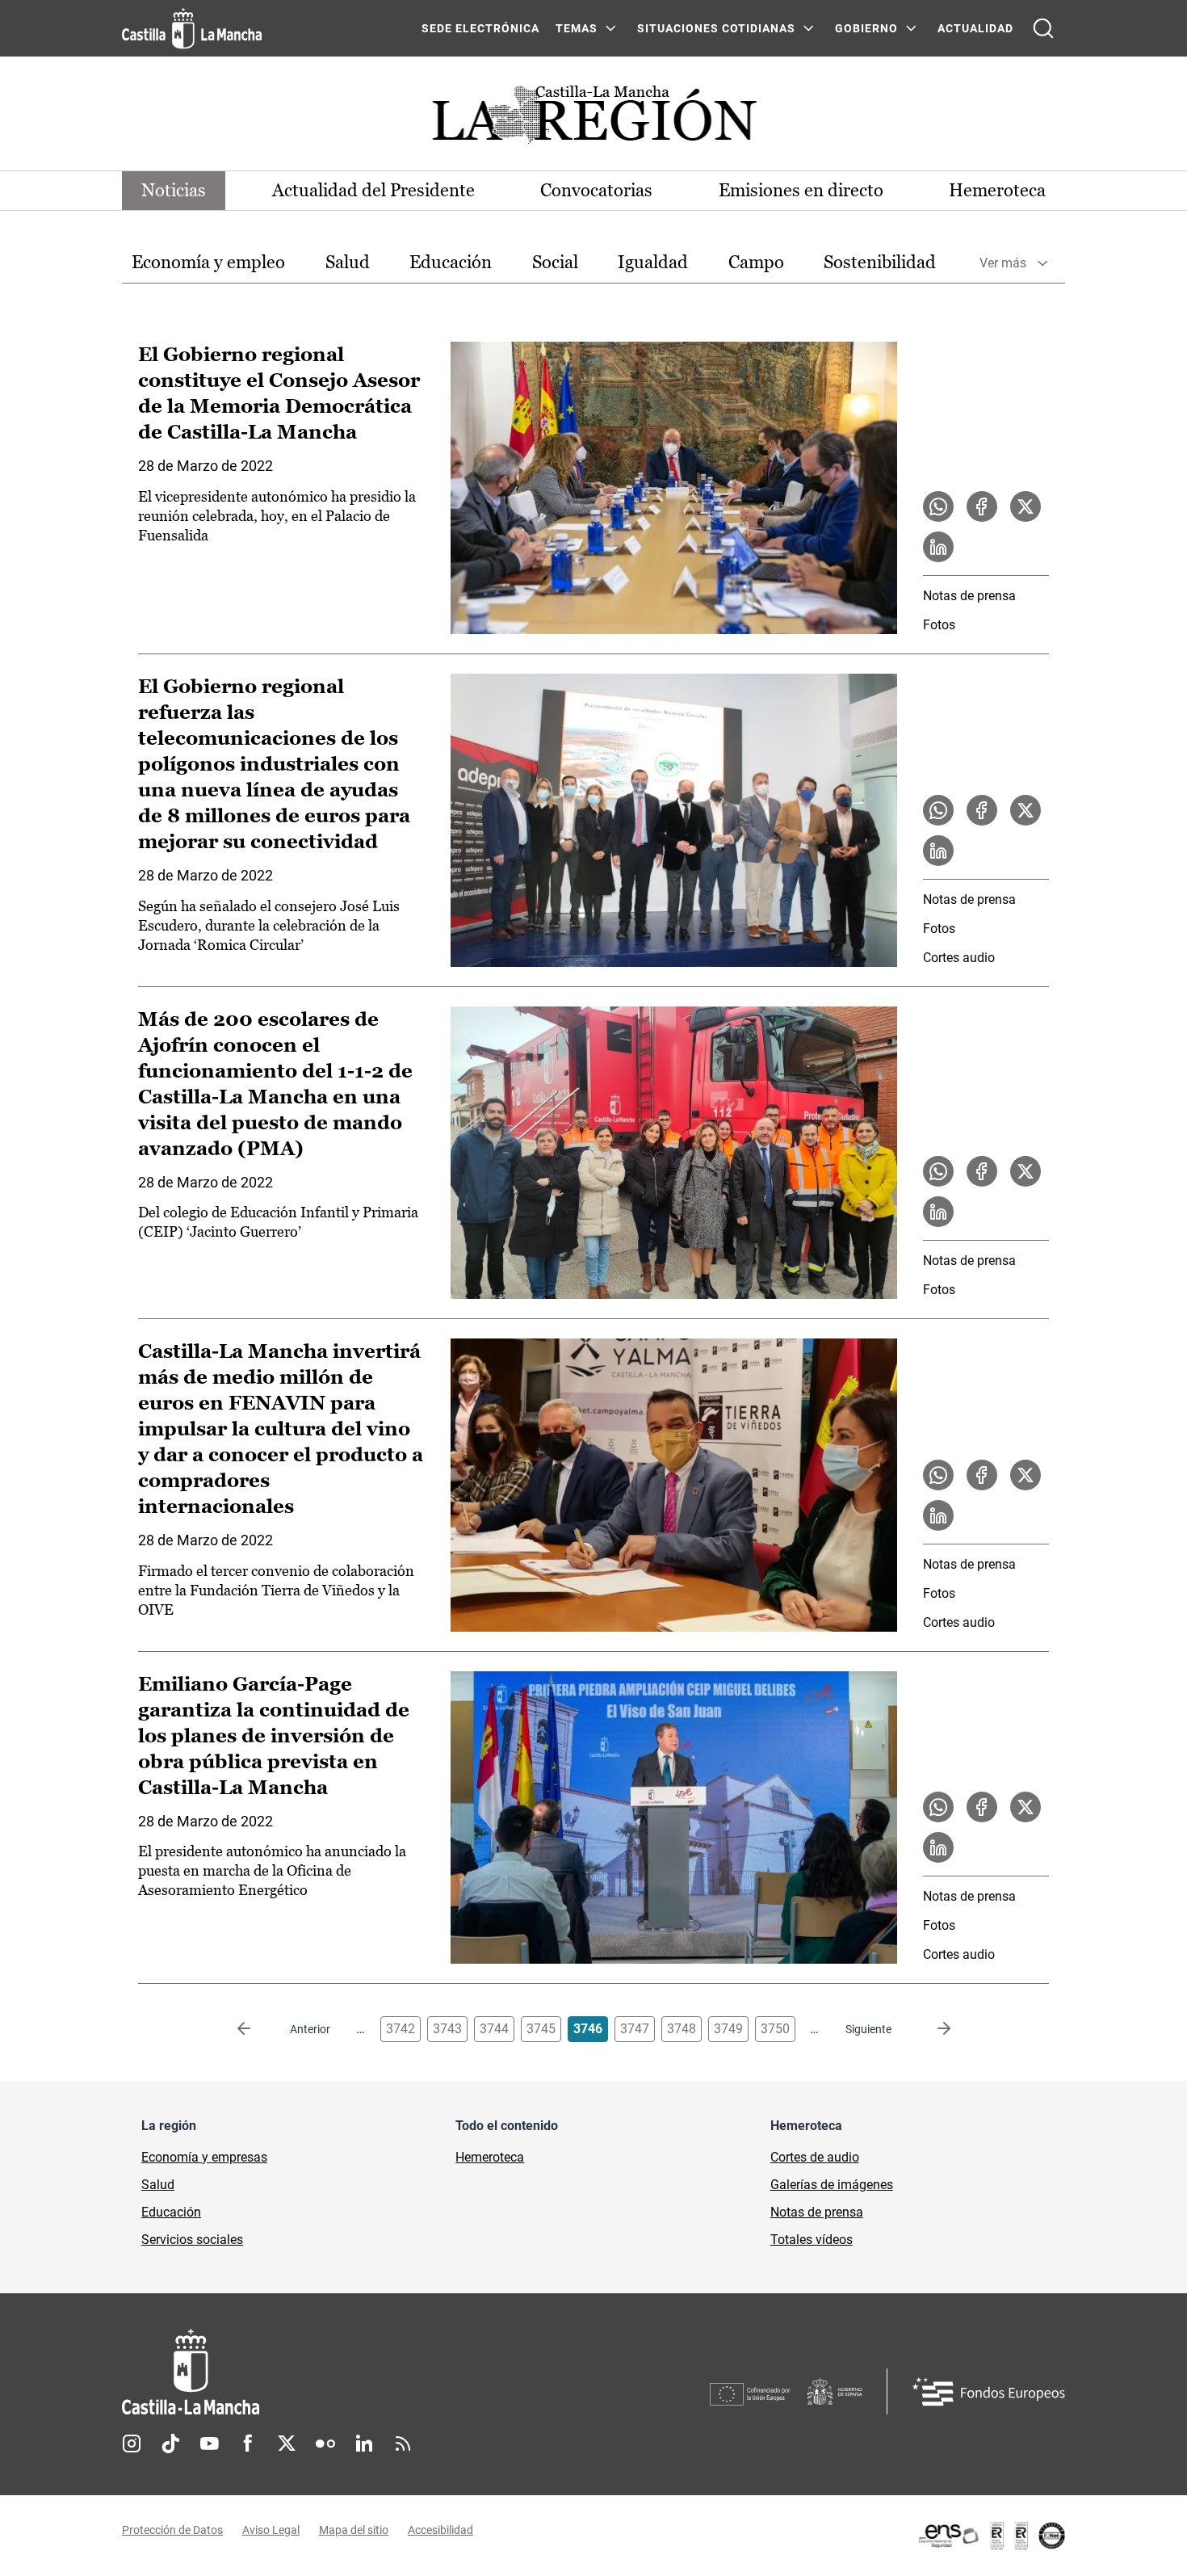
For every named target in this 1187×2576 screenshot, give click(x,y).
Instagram (132, 2444)
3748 (682, 2029)
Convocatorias (596, 190)
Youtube (209, 2444)
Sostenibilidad (880, 262)
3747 (635, 2029)
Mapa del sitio (354, 2530)
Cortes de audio (815, 2157)
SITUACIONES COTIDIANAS (716, 28)
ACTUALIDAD (975, 28)
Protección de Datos (172, 2530)
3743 (447, 2029)
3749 (728, 2029)
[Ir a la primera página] (257, 2029)
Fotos (939, 625)
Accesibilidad (440, 2530)
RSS (403, 2444)
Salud (348, 262)
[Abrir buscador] (1043, 28)
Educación (451, 262)
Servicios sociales (192, 2240)
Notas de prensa (969, 596)
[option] (208, 263)
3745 (541, 2029)
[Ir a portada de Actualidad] (593, 119)
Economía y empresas (204, 2157)
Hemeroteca (997, 190)
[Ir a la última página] (931, 2029)
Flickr (325, 2444)
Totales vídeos (812, 2240)
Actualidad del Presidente (373, 190)
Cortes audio (959, 958)
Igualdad (653, 262)
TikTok (170, 2444)
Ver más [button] (1003, 263)
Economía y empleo (208, 262)
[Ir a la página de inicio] (192, 28)
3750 (775, 2029)
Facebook (248, 2444)
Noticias (174, 190)
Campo (756, 262)
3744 (494, 2029)
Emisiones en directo (801, 190)
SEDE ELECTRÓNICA (480, 28)
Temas (577, 28)
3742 (401, 2029)
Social (555, 262)
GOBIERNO (866, 28)
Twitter (287, 2444)
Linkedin (364, 2444)
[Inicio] (341, 2372)
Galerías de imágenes (832, 2185)
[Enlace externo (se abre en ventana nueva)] (991, 2536)
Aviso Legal (271, 2530)
